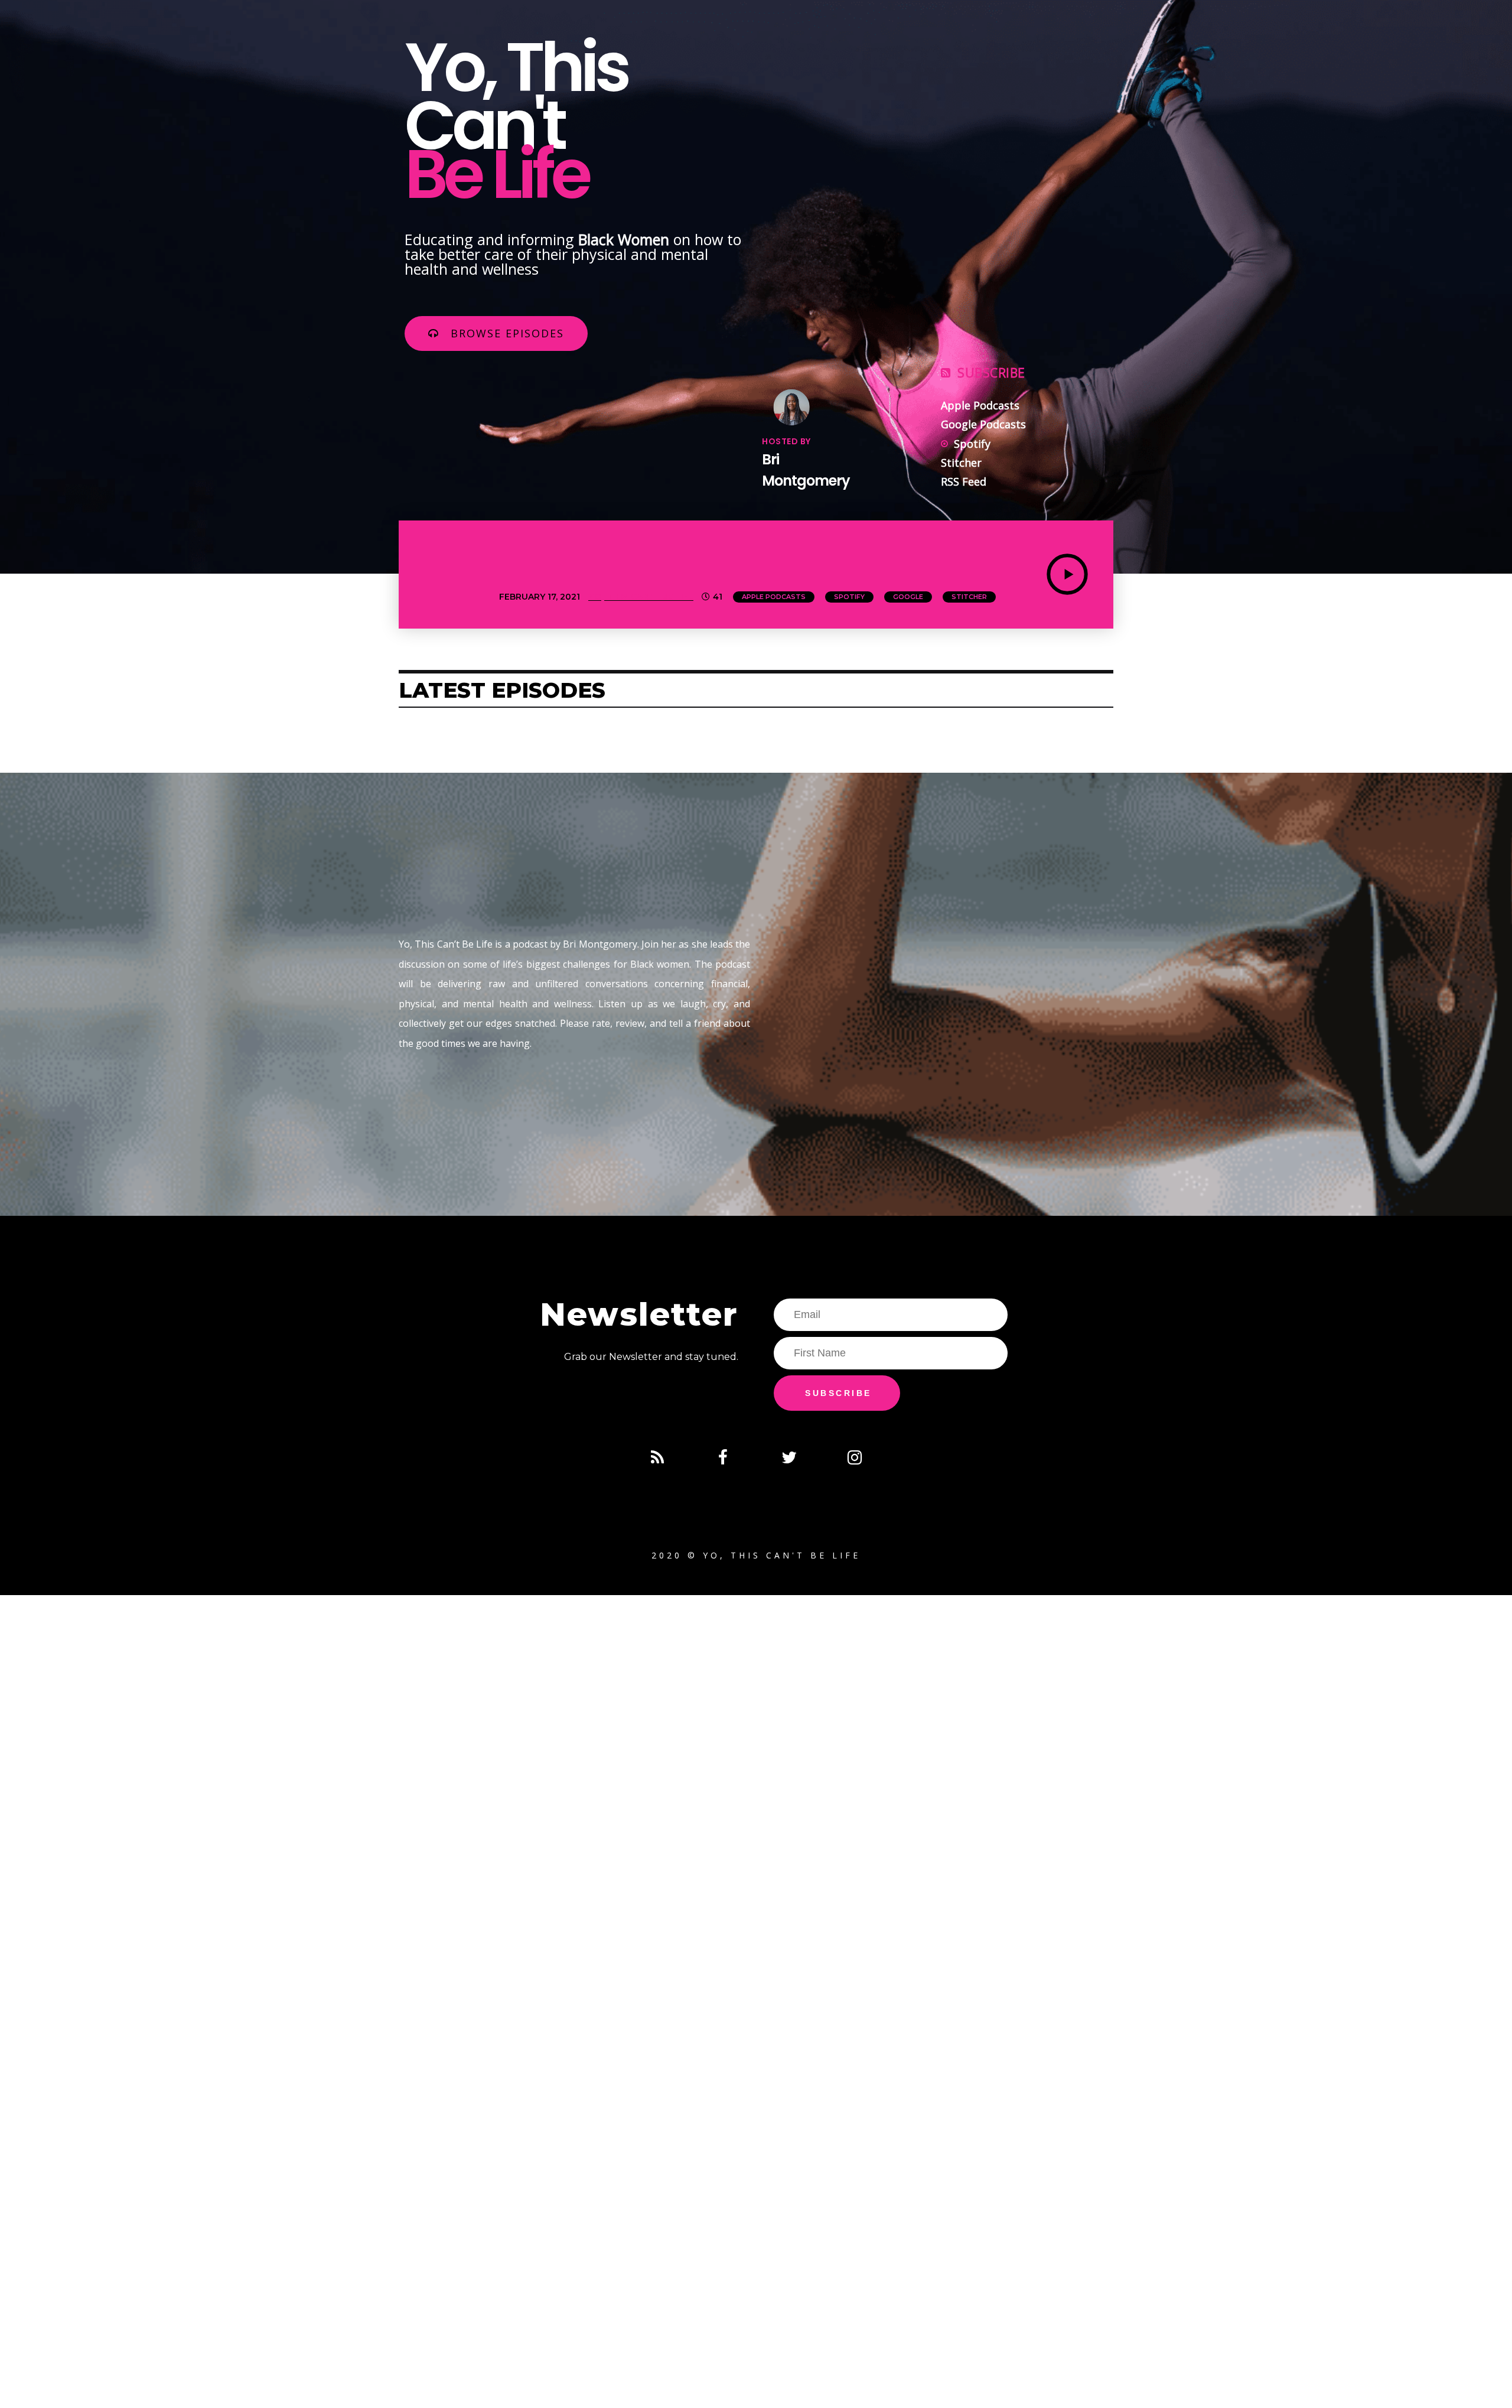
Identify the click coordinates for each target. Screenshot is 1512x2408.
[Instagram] (855, 1457)
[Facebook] (723, 1457)
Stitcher (969, 597)
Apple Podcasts (774, 597)
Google (908, 597)
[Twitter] (789, 1457)
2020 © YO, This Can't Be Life (756, 1555)
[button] (496, 333)
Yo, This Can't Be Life (641, 597)
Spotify (849, 597)
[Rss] (657, 1457)
